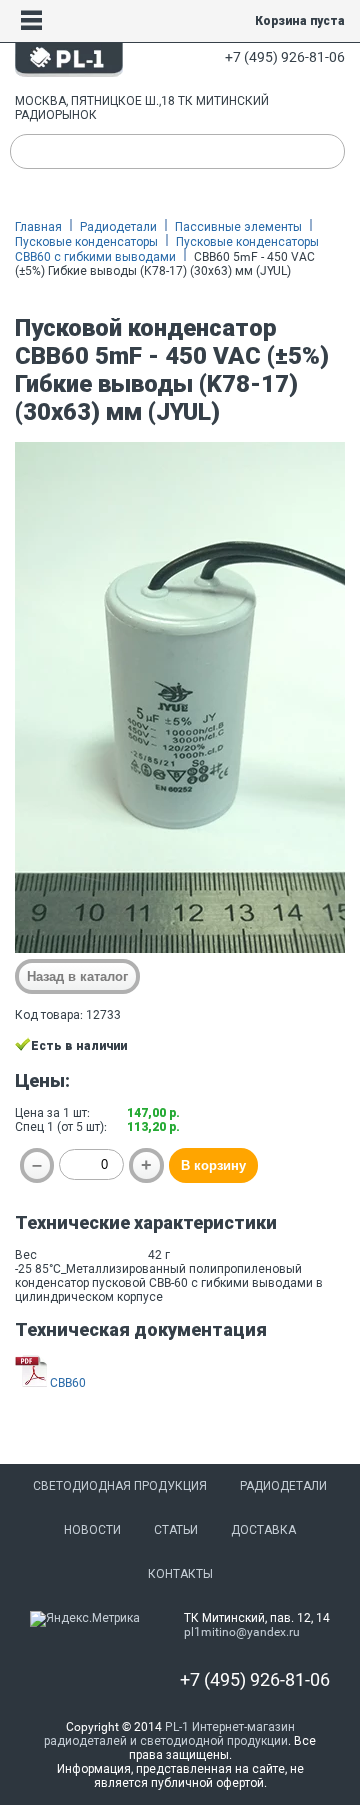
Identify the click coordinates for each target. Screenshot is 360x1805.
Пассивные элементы (238, 227)
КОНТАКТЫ (180, 1574)
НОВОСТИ (92, 1530)
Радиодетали (118, 227)
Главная (38, 227)
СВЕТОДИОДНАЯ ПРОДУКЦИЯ (120, 1486)
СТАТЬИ (176, 1530)
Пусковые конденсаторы (86, 242)
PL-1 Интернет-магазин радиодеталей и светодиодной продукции (169, 1734)
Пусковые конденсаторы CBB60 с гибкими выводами (167, 249)
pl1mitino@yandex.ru (242, 1632)
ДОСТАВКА (263, 1530)
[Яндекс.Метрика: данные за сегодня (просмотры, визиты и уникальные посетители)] (85, 1619)
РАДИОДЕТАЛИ (283, 1486)
